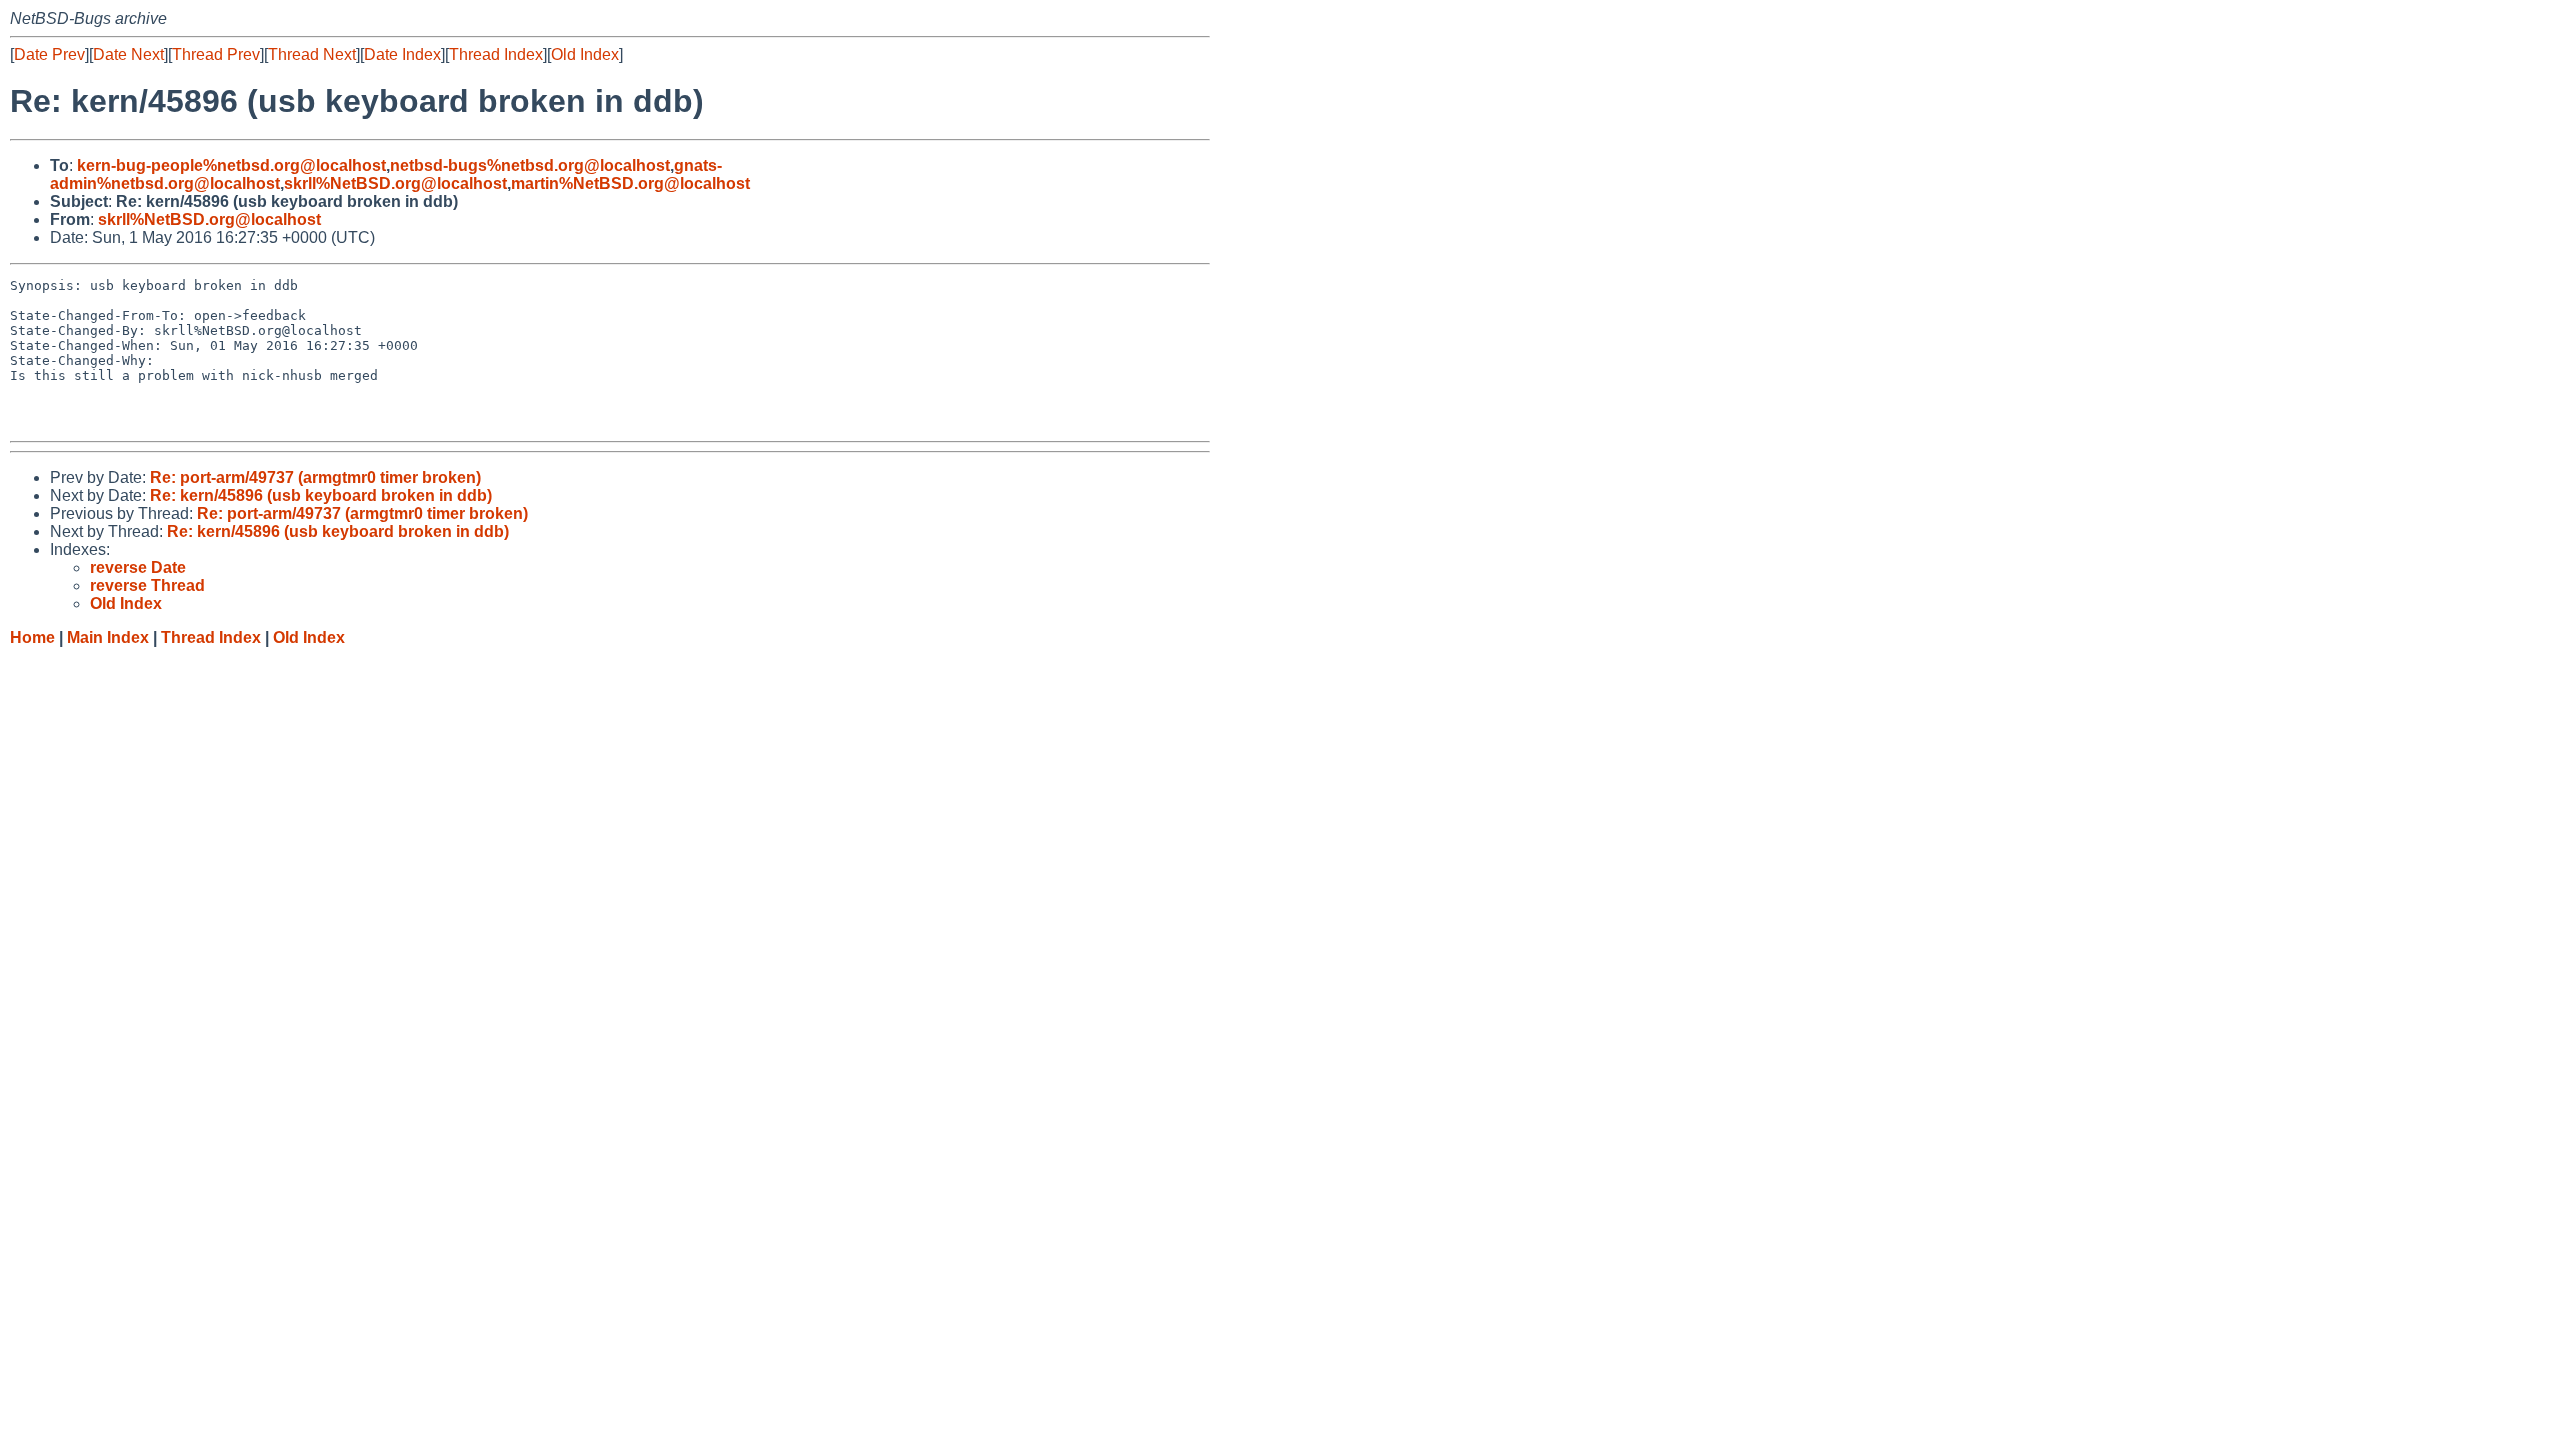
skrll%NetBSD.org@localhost (395, 183)
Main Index (108, 637)
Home (32, 637)
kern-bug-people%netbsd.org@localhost (231, 165)
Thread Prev (216, 54)
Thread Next (312, 54)
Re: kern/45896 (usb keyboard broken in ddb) (321, 495)
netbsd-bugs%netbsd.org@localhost (530, 165)
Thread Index (496, 54)
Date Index (402, 54)
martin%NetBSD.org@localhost (630, 183)
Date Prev (49, 54)
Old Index (585, 54)
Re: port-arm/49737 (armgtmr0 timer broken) (315, 477)
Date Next (128, 54)
